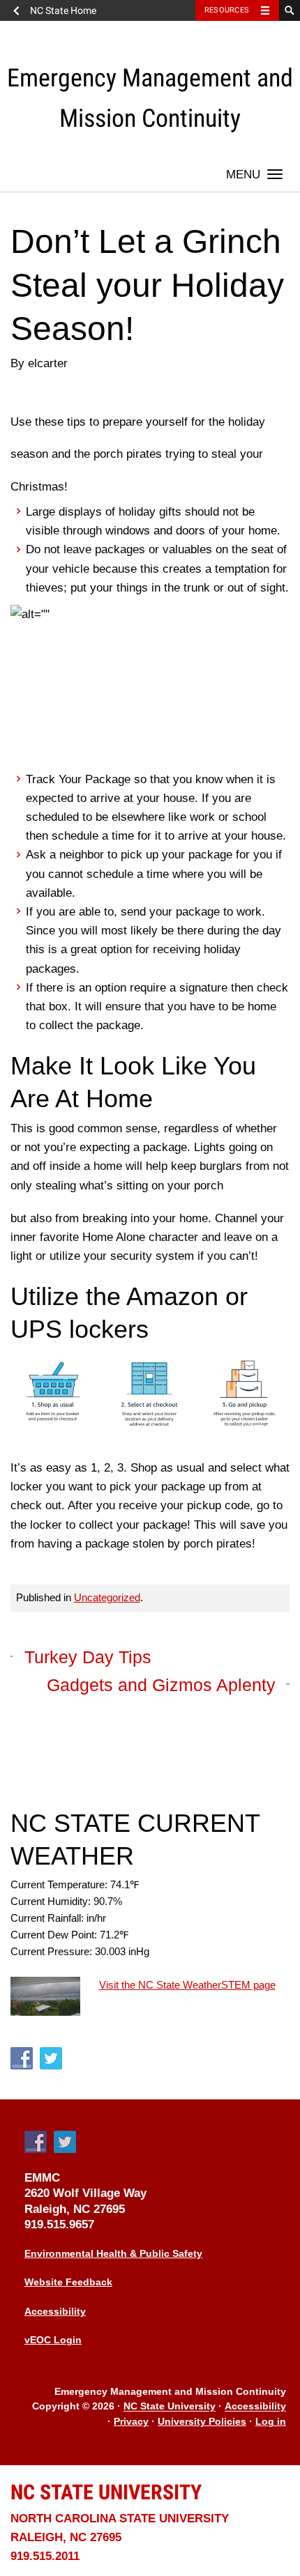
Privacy (131, 2422)
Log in (271, 2422)
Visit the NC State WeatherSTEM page (187, 1985)
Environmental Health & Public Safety (113, 2254)
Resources (227, 10)
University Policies (202, 2422)
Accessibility (55, 2312)
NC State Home (63, 10)
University (106, 2492)
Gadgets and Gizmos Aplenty (161, 1685)
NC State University (170, 2407)
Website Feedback (68, 2282)
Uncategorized (107, 1597)
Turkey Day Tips (88, 1657)
